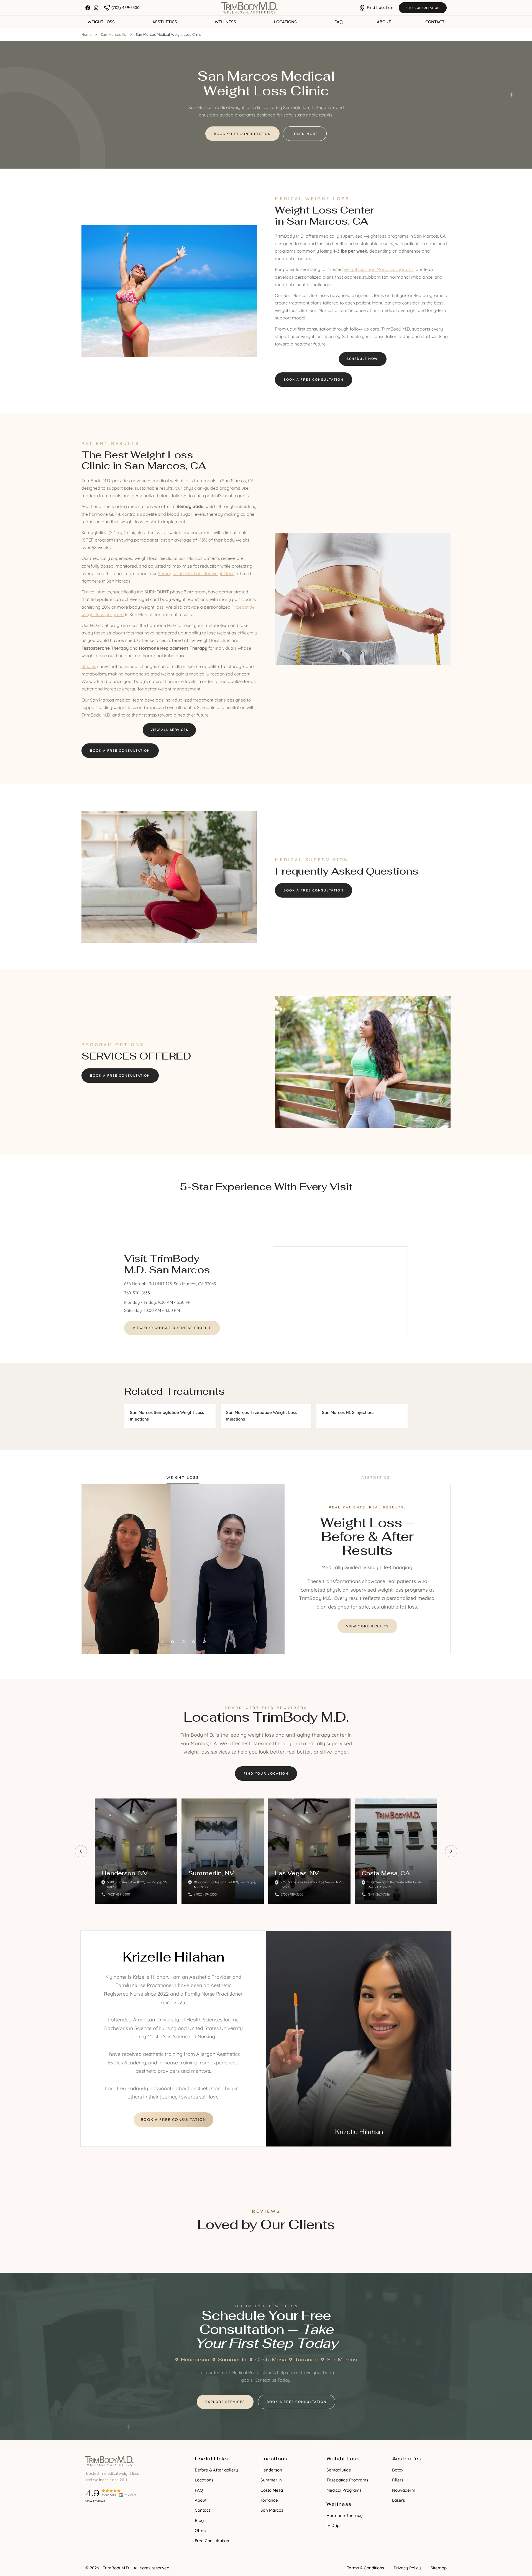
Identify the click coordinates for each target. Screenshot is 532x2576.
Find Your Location (266, 1773)
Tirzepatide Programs (347, 2480)
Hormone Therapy (345, 2515)
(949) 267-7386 (379, 1894)
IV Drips (334, 2525)
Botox (398, 2470)
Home (86, 34)
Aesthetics (165, 22)
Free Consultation (212, 2541)
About (384, 22)
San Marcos (342, 2360)
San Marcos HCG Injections (348, 1412)
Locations (285, 22)
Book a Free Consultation (314, 379)
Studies (89, 666)
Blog (199, 2520)
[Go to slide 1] (162, 1642)
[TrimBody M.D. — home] (250, 8)
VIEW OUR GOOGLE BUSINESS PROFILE (172, 1328)
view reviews (95, 2501)
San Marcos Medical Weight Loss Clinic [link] (168, 34)
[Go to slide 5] (204, 1642)
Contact (435, 22)
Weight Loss (101, 22)
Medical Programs (344, 2490)
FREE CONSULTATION (423, 8)
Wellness (225, 22)
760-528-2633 (137, 1293)
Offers (201, 2530)
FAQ (338, 22)
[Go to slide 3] (183, 1642)
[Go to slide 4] (194, 1642)
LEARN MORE (305, 134)
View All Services (169, 730)
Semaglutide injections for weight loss (196, 573)
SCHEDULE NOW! (363, 359)
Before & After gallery (216, 2470)
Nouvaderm (404, 2490)
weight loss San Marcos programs (379, 269)
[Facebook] (88, 8)
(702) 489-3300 (119, 1894)
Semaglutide (339, 2470)
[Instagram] (96, 8)
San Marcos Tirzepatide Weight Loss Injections (261, 1416)
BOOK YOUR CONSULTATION (242, 134)
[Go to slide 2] (173, 1642)
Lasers (398, 2500)
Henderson (195, 2360)
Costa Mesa (271, 2360)
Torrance (306, 2360)
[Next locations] (451, 1851)
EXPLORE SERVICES (225, 2402)
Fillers (398, 2480)
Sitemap (439, 2568)
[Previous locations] (81, 1851)
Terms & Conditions (365, 2568)
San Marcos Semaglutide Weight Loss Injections (167, 1416)
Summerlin (232, 2360)
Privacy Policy (407, 2568)
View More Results (367, 1626)
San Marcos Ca (114, 34)
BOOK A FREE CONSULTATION (173, 2120)
